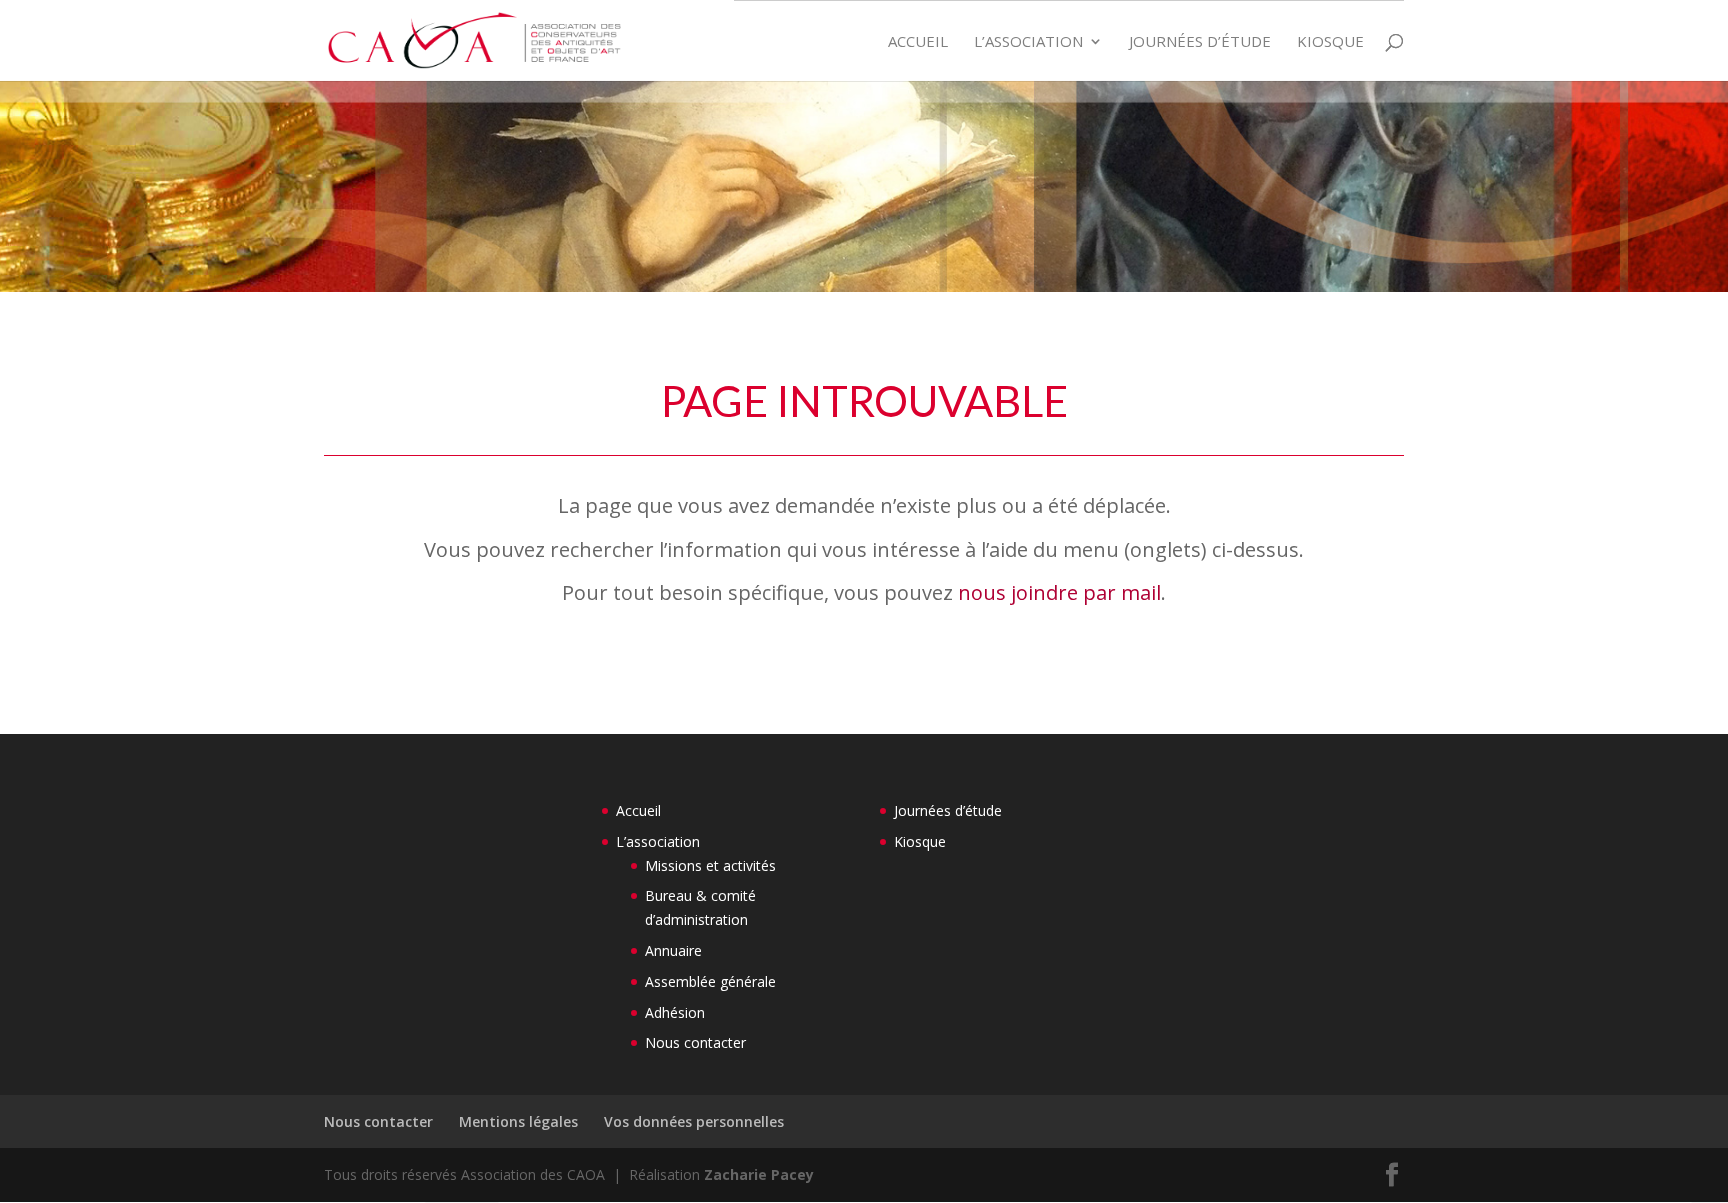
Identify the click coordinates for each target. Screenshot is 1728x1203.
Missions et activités (710, 865)
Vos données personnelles (694, 1121)
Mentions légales (518, 1121)
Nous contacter (695, 1042)
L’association (1028, 42)
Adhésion (675, 1012)
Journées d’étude (1200, 42)
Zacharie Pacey (759, 1174)
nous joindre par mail (1059, 592)
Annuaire (673, 950)
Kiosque (1330, 42)
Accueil (918, 42)
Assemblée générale (710, 981)
